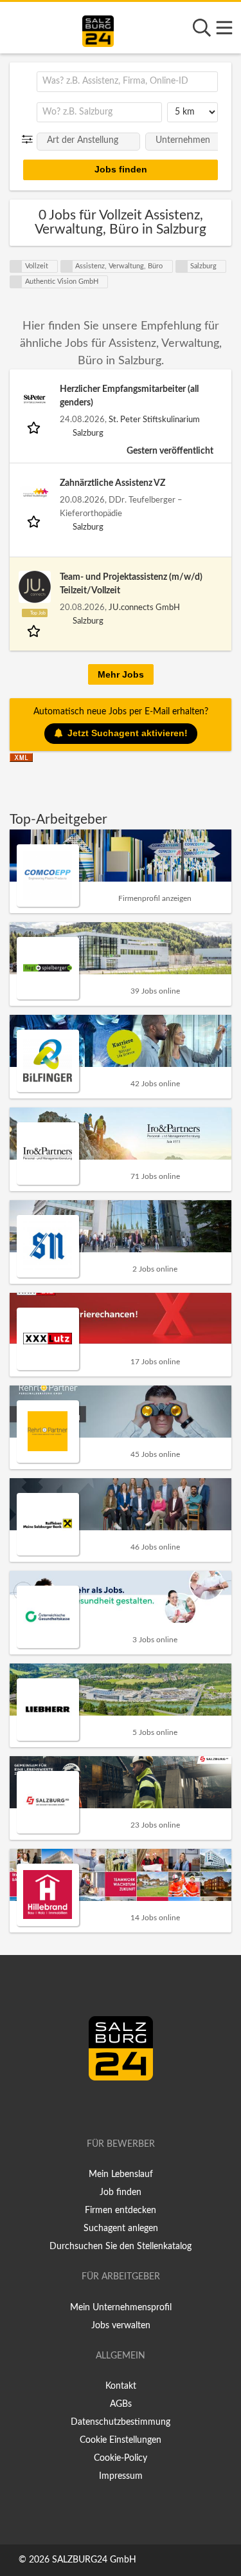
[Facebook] (115, 2108)
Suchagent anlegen (121, 2229)
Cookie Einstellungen (121, 2440)
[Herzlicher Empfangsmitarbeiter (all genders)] (35, 399)
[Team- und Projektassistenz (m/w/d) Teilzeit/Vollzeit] (35, 587)
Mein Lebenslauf (121, 2174)
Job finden (121, 2192)
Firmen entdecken (121, 2210)
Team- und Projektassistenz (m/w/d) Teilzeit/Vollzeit (131, 584)
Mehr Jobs (121, 674)
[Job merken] (35, 427)
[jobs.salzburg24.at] (98, 29)
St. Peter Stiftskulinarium (154, 420)
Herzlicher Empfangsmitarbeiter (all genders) (129, 396)
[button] (30, 140)
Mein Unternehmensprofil (121, 2308)
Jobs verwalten (121, 2326)
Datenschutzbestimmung (121, 2422)
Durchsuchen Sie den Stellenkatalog (121, 2247)
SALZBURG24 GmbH (94, 2560)
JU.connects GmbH (144, 607)
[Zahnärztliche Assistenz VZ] (35, 493)
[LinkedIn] (134, 2108)
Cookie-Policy (121, 2458)
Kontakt (121, 2386)
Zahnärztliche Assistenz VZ (112, 483)
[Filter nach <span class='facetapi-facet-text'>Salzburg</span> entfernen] (182, 266)
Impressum (121, 2476)
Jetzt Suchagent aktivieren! (128, 733)
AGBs (121, 2404)
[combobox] (127, 82)
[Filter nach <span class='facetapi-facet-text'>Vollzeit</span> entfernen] (16, 266)
